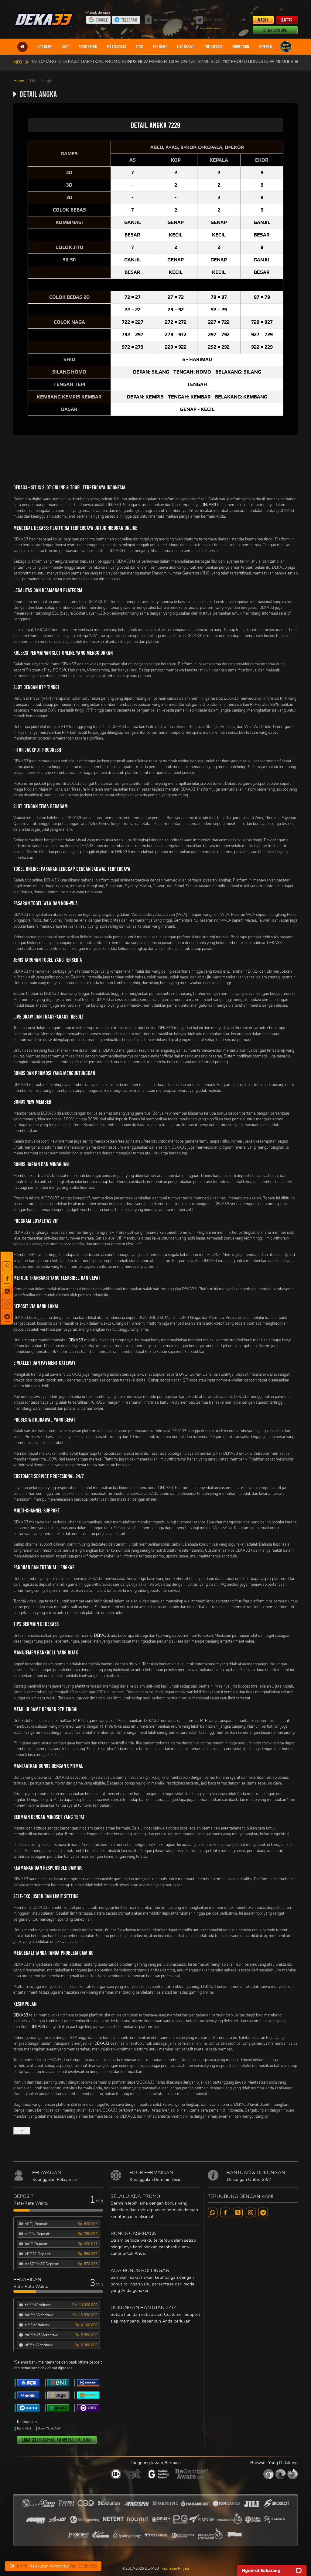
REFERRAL (266, 47)
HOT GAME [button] (45, 47)
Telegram (129, 20)
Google (102, 20)
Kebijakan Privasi (175, 2568)
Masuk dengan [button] (99, 12)
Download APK (275, 30)
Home (19, 81)
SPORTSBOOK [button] (88, 47)
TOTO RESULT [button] (213, 47)
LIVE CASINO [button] (186, 47)
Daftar (287, 20)
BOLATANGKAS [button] (116, 47)
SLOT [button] (65, 47)
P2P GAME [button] (160, 47)
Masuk (263, 20)
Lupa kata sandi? (210, 28)
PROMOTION (241, 47)
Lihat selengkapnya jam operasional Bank (57, 2440)
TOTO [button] (139, 47)
